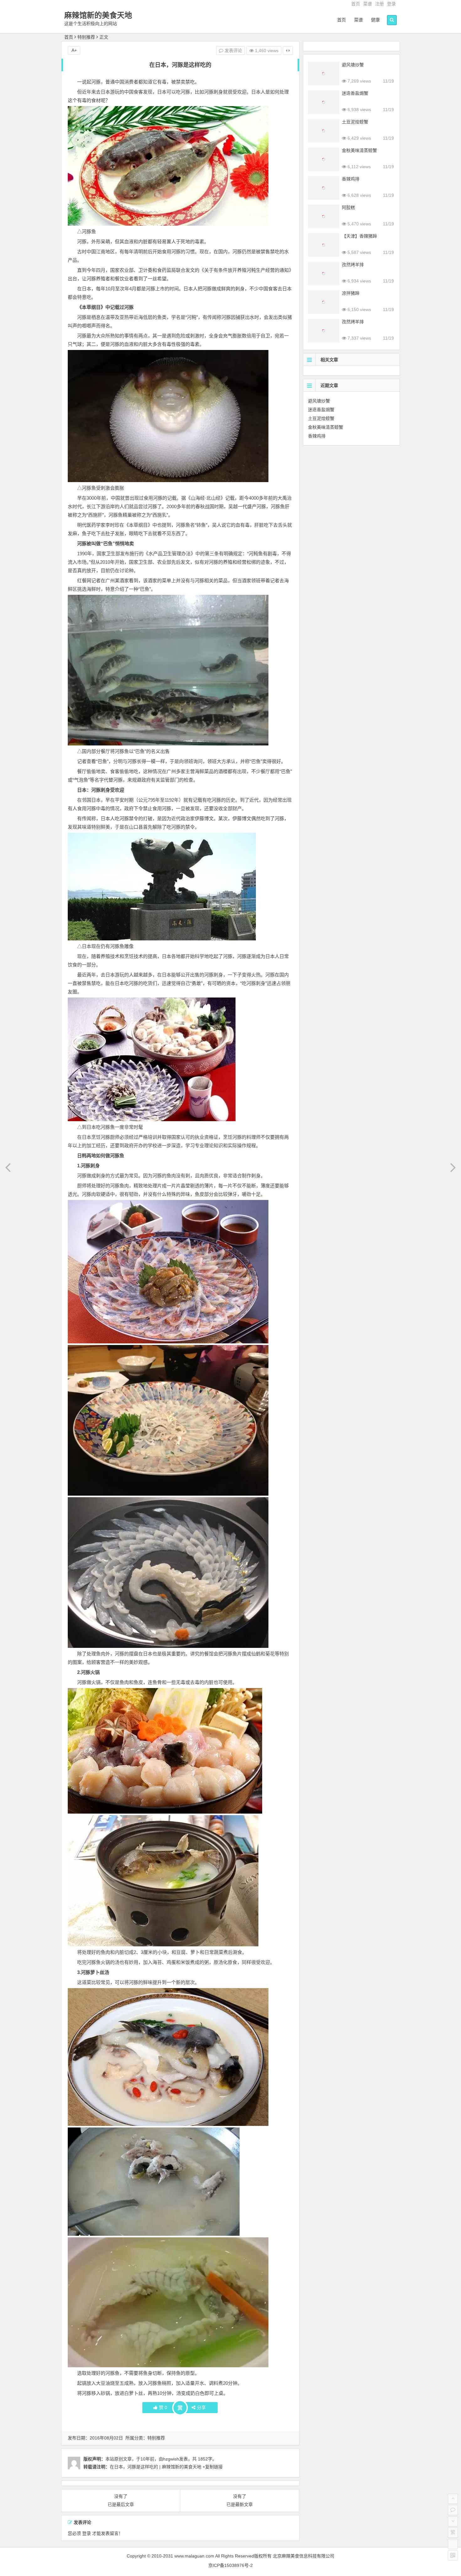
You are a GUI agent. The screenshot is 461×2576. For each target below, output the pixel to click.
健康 (375, 20)
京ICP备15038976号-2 (230, 2565)
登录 (391, 4)
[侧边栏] (288, 51)
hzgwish (171, 2459)
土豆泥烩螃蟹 (355, 122)
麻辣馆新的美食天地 (98, 15)
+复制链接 (212, 2467)
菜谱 (368, 4)
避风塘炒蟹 (353, 65)
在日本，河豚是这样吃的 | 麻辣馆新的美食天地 (156, 2467)
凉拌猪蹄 (351, 293)
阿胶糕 (348, 207)
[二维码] (453, 2555)
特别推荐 (86, 37)
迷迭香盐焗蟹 (355, 93)
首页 (356, 4)
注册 (379, 4)
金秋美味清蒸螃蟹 (359, 150)
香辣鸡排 (351, 179)
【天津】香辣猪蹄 (359, 236)
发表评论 (233, 51)
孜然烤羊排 (353, 265)
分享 (201, 2407)
